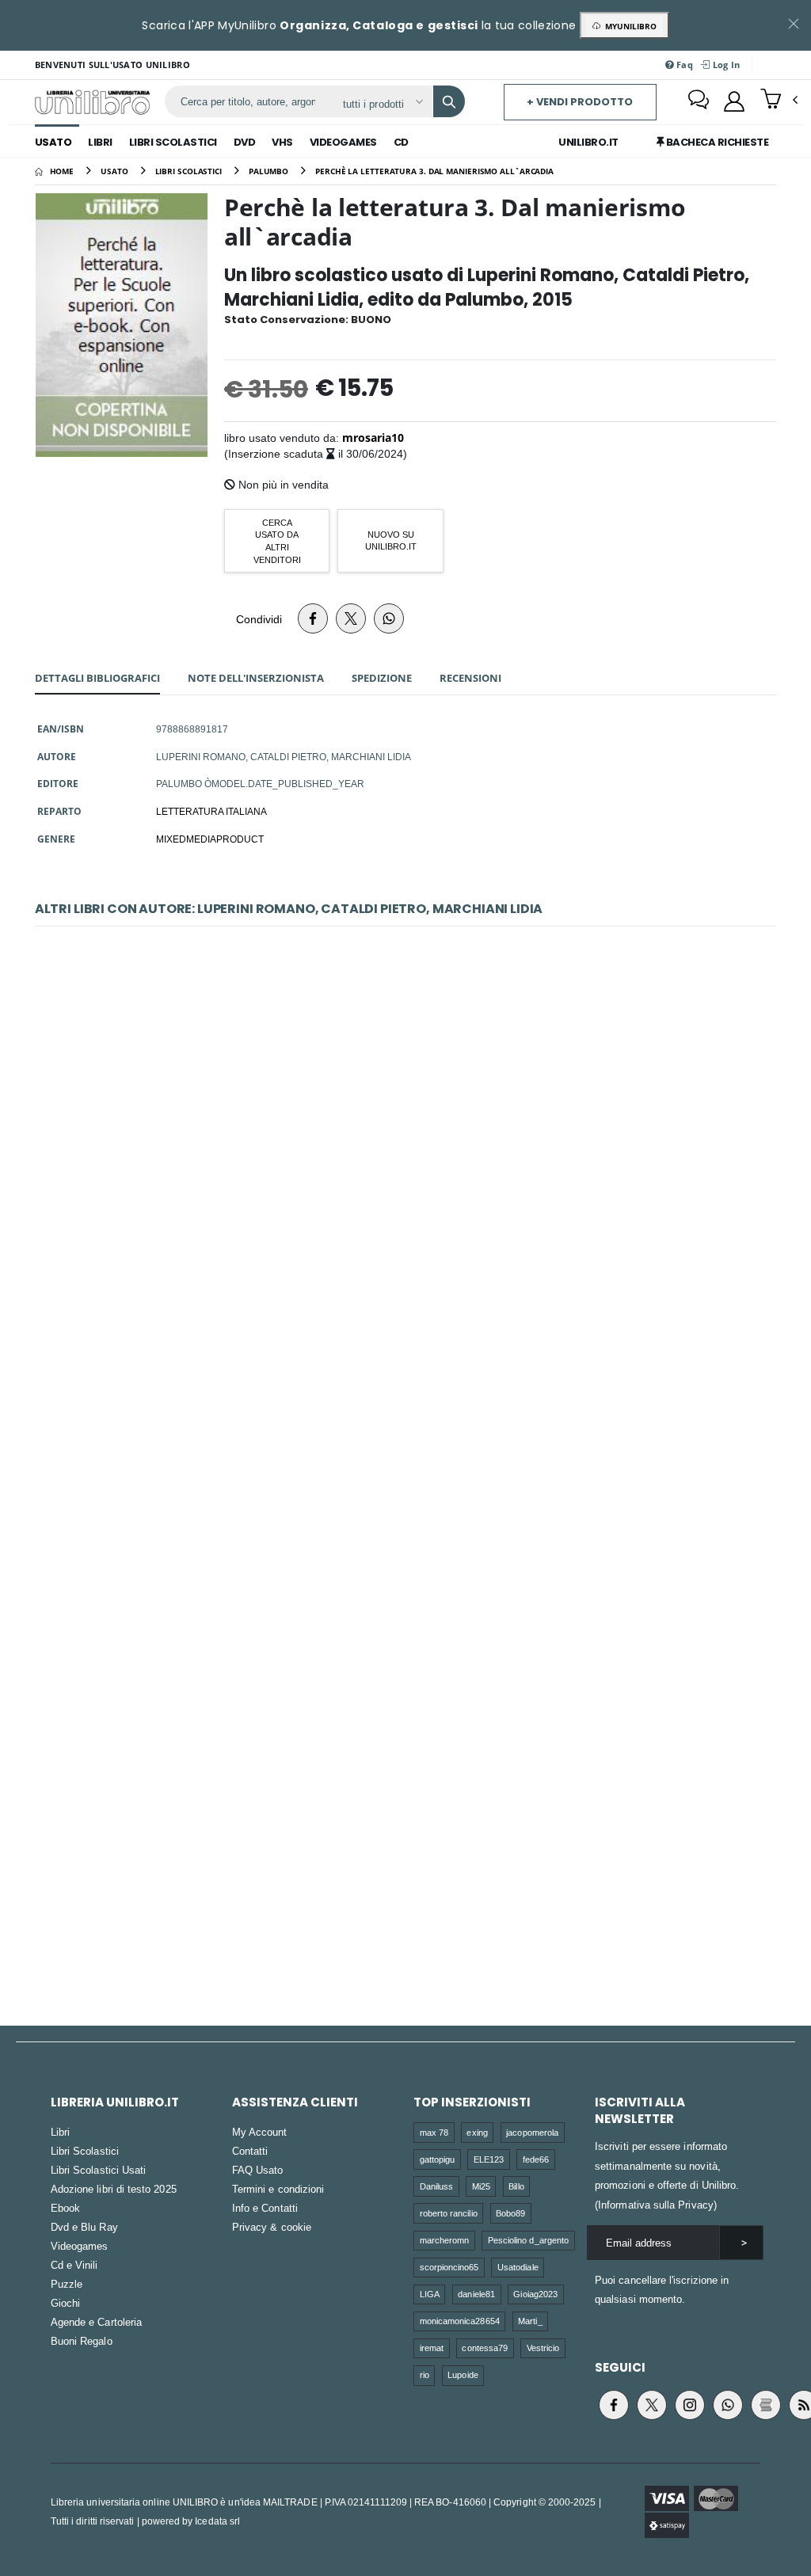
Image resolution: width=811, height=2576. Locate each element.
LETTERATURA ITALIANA (211, 811)
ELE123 (489, 2159)
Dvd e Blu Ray (84, 2227)
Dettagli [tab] (97, 678)
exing (477, 2132)
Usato (53, 142)
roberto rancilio (449, 2213)
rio (425, 2374)
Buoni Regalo (82, 2341)
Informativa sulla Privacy (656, 2205)
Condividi (259, 619)
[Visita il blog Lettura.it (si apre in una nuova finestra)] (766, 2405)
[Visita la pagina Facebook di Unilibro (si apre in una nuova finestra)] (614, 2405)
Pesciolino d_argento (528, 2240)
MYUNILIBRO (628, 26)
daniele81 (476, 2294)
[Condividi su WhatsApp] (389, 618)
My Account (260, 2132)
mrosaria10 (373, 438)
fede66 (536, 2159)
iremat (432, 2348)
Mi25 (481, 2186)
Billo (516, 2186)
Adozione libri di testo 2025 (114, 2189)
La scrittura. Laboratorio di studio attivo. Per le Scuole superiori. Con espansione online (405, 1811)
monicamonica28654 (460, 2321)
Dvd (245, 142)
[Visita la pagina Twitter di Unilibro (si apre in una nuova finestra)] (652, 2405)
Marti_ (530, 2321)
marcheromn (445, 2240)
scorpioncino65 (449, 2267)
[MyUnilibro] (734, 101)
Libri (100, 142)
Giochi (65, 2303)
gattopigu (438, 2159)
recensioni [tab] (470, 678)
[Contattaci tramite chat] (699, 101)
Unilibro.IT (588, 142)
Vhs (282, 142)
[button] (779, 101)
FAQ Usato (258, 2170)
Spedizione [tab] (382, 678)
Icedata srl (217, 2521)
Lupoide (463, 2374)
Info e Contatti (265, 2208)
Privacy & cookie (272, 2227)
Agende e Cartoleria (96, 2322)
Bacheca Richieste (716, 142)
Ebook (65, 2208)
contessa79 (485, 2348)
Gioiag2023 (535, 2294)
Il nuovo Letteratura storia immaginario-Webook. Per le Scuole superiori (405, 1129)
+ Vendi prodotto (580, 102)
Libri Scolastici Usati (98, 2170)
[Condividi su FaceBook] (313, 618)
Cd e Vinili (74, 2265)
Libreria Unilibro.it (115, 2102)
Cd (401, 142)
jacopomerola (532, 2132)
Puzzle (67, 2284)
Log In (725, 65)
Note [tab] (256, 678)
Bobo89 (510, 2213)
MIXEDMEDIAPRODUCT (210, 839)
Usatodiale (518, 2267)
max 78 (434, 2132)
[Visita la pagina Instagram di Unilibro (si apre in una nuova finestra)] (690, 2405)
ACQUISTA (413, 1242)
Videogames (343, 142)
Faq (683, 65)
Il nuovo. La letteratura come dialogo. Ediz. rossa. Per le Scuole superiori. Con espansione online (405, 1470)
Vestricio (543, 2348)
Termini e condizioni (278, 2189)
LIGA (430, 2294)
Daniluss (437, 2186)
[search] (449, 101)
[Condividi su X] (351, 618)
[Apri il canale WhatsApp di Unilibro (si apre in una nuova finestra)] (728, 2405)
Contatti (250, 2151)
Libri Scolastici (173, 142)
